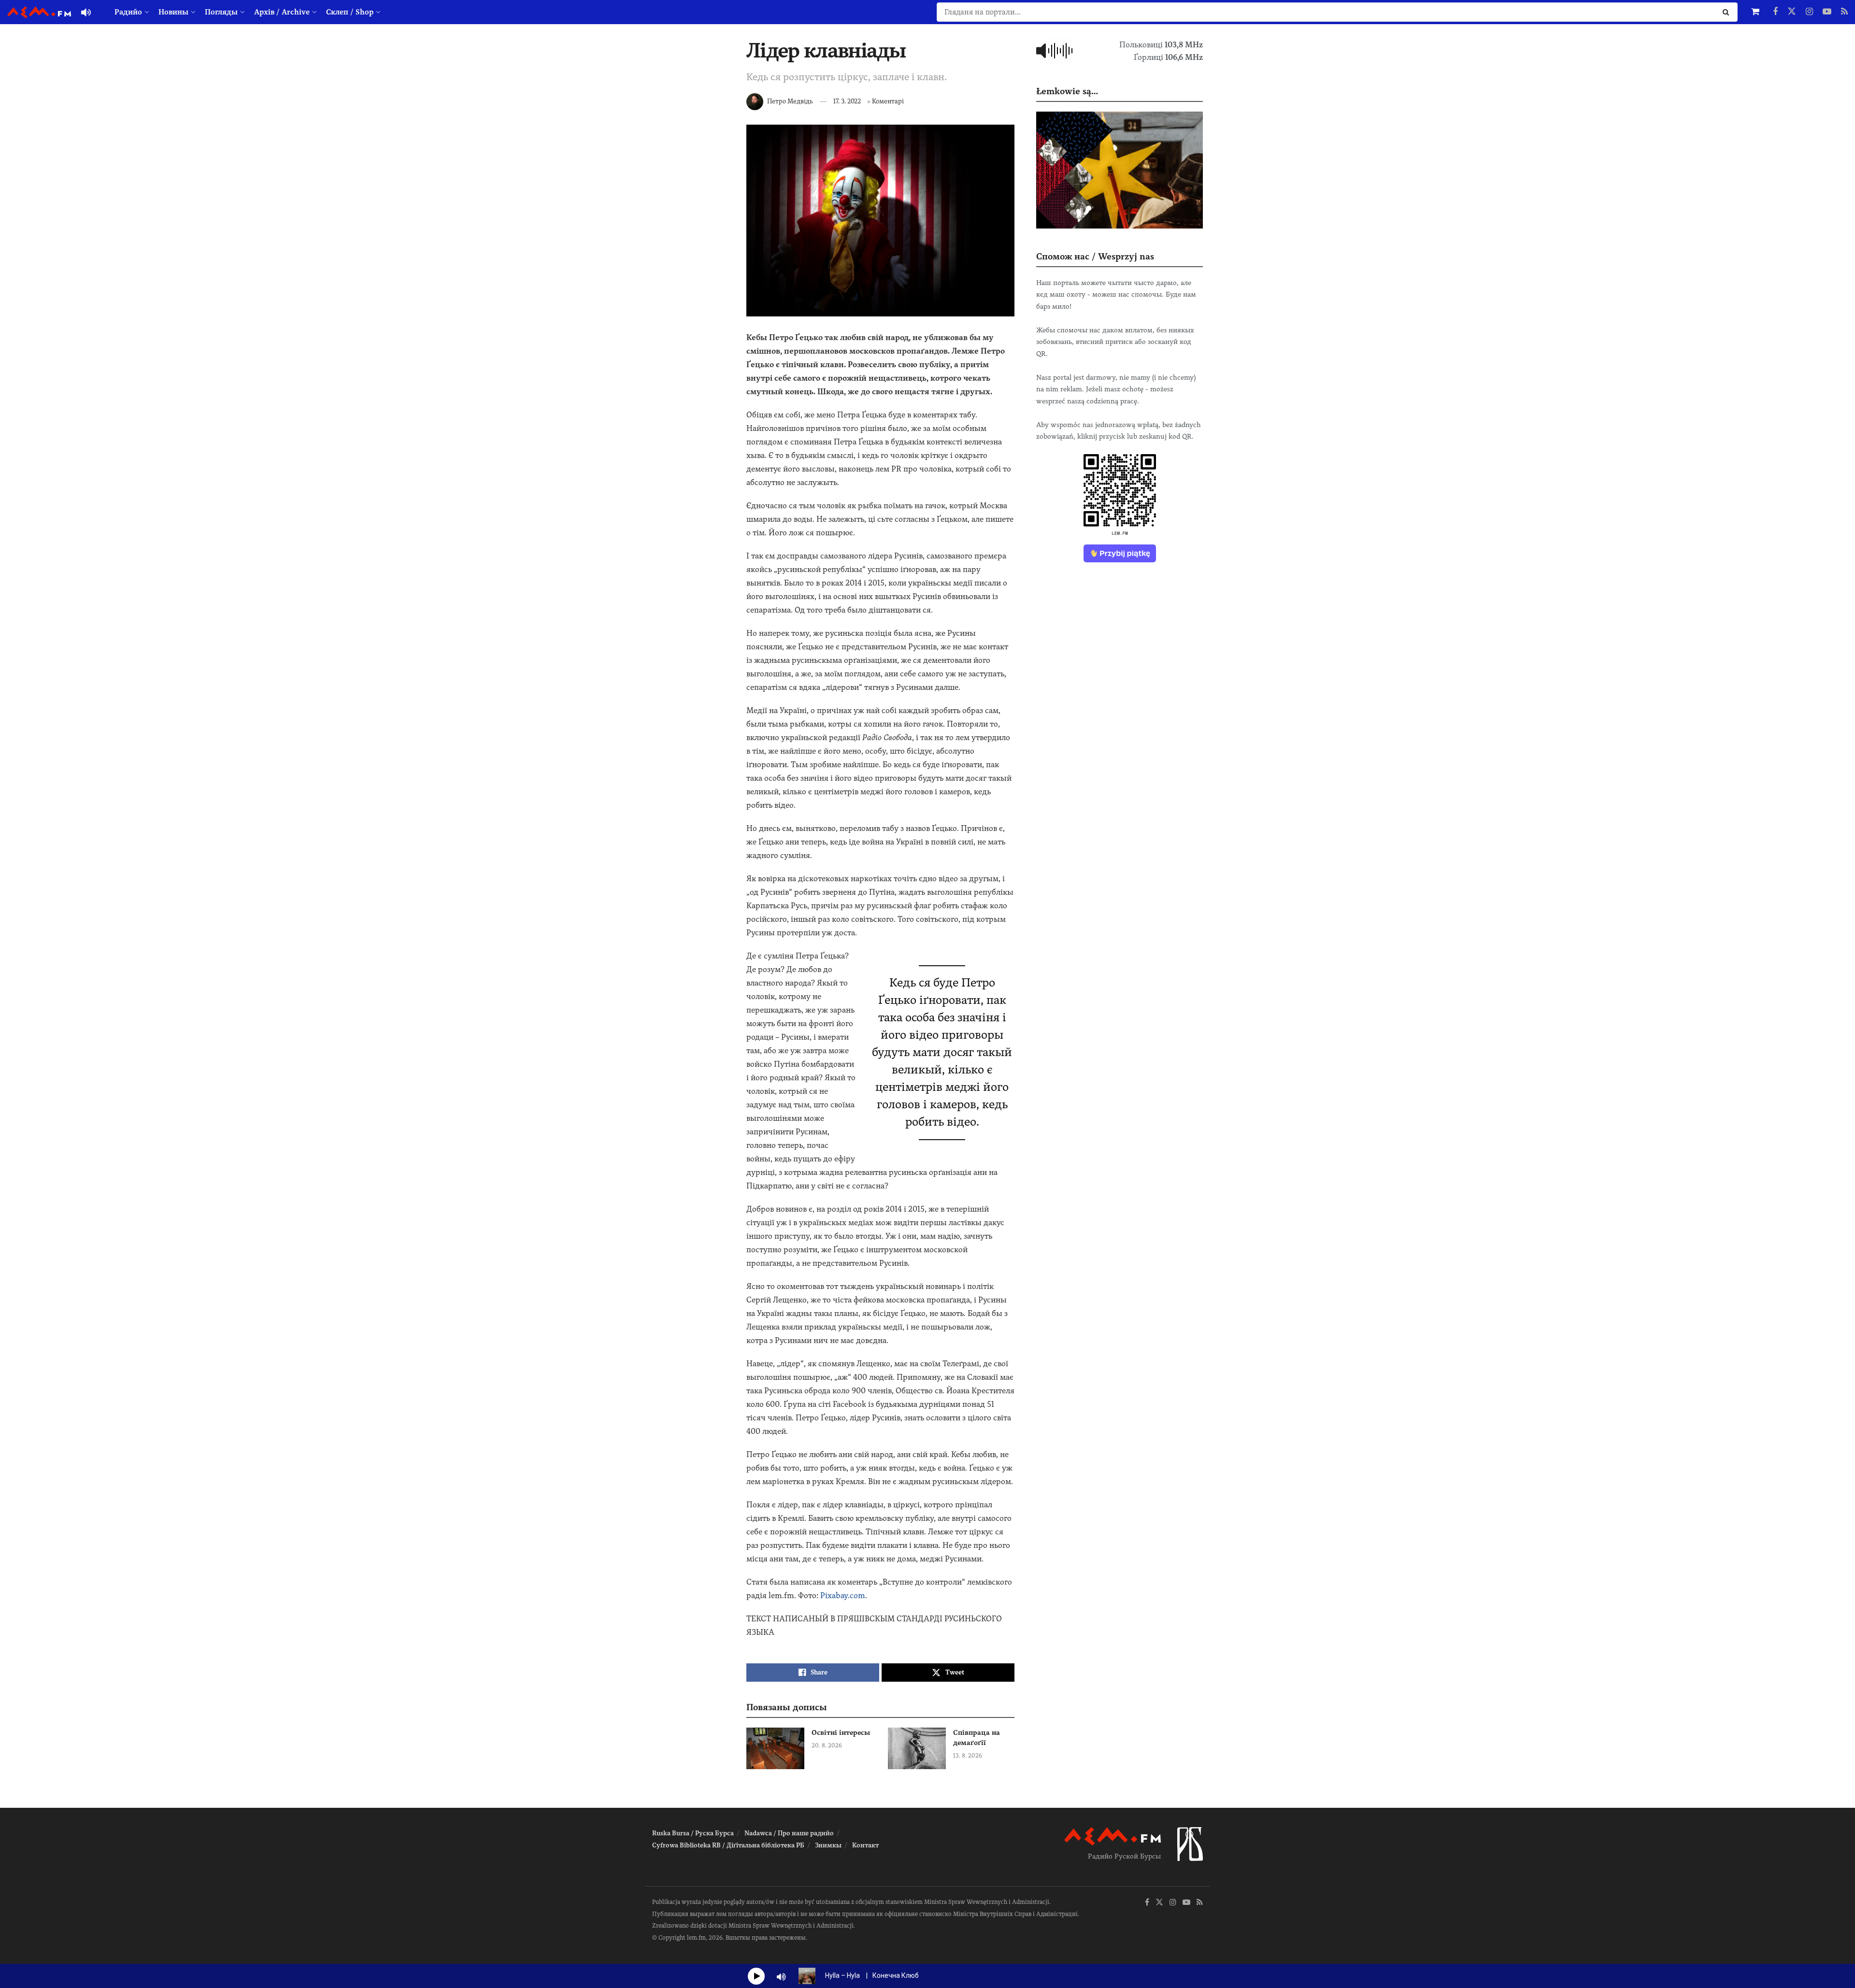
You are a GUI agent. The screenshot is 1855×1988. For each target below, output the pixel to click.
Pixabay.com (843, 1595)
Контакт (865, 1845)
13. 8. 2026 (968, 1756)
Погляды (221, 12)
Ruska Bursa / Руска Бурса (693, 1833)
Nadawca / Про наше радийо (789, 1833)
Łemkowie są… (1067, 91)
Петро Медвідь (790, 101)
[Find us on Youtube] (1827, 12)
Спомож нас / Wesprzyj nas (1095, 256)
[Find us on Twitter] (1792, 12)
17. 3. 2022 (847, 101)
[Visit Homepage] (39, 12)
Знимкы (828, 1845)
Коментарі (888, 101)
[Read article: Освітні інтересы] (775, 1748)
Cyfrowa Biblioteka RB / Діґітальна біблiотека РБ (728, 1845)
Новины (173, 12)
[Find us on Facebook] (1775, 12)
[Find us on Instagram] (1809, 12)
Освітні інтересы (841, 1732)
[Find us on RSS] (1844, 12)
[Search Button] (1728, 12)
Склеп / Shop (350, 12)
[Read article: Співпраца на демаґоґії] (917, 1748)
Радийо (128, 12)
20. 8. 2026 (827, 1745)
